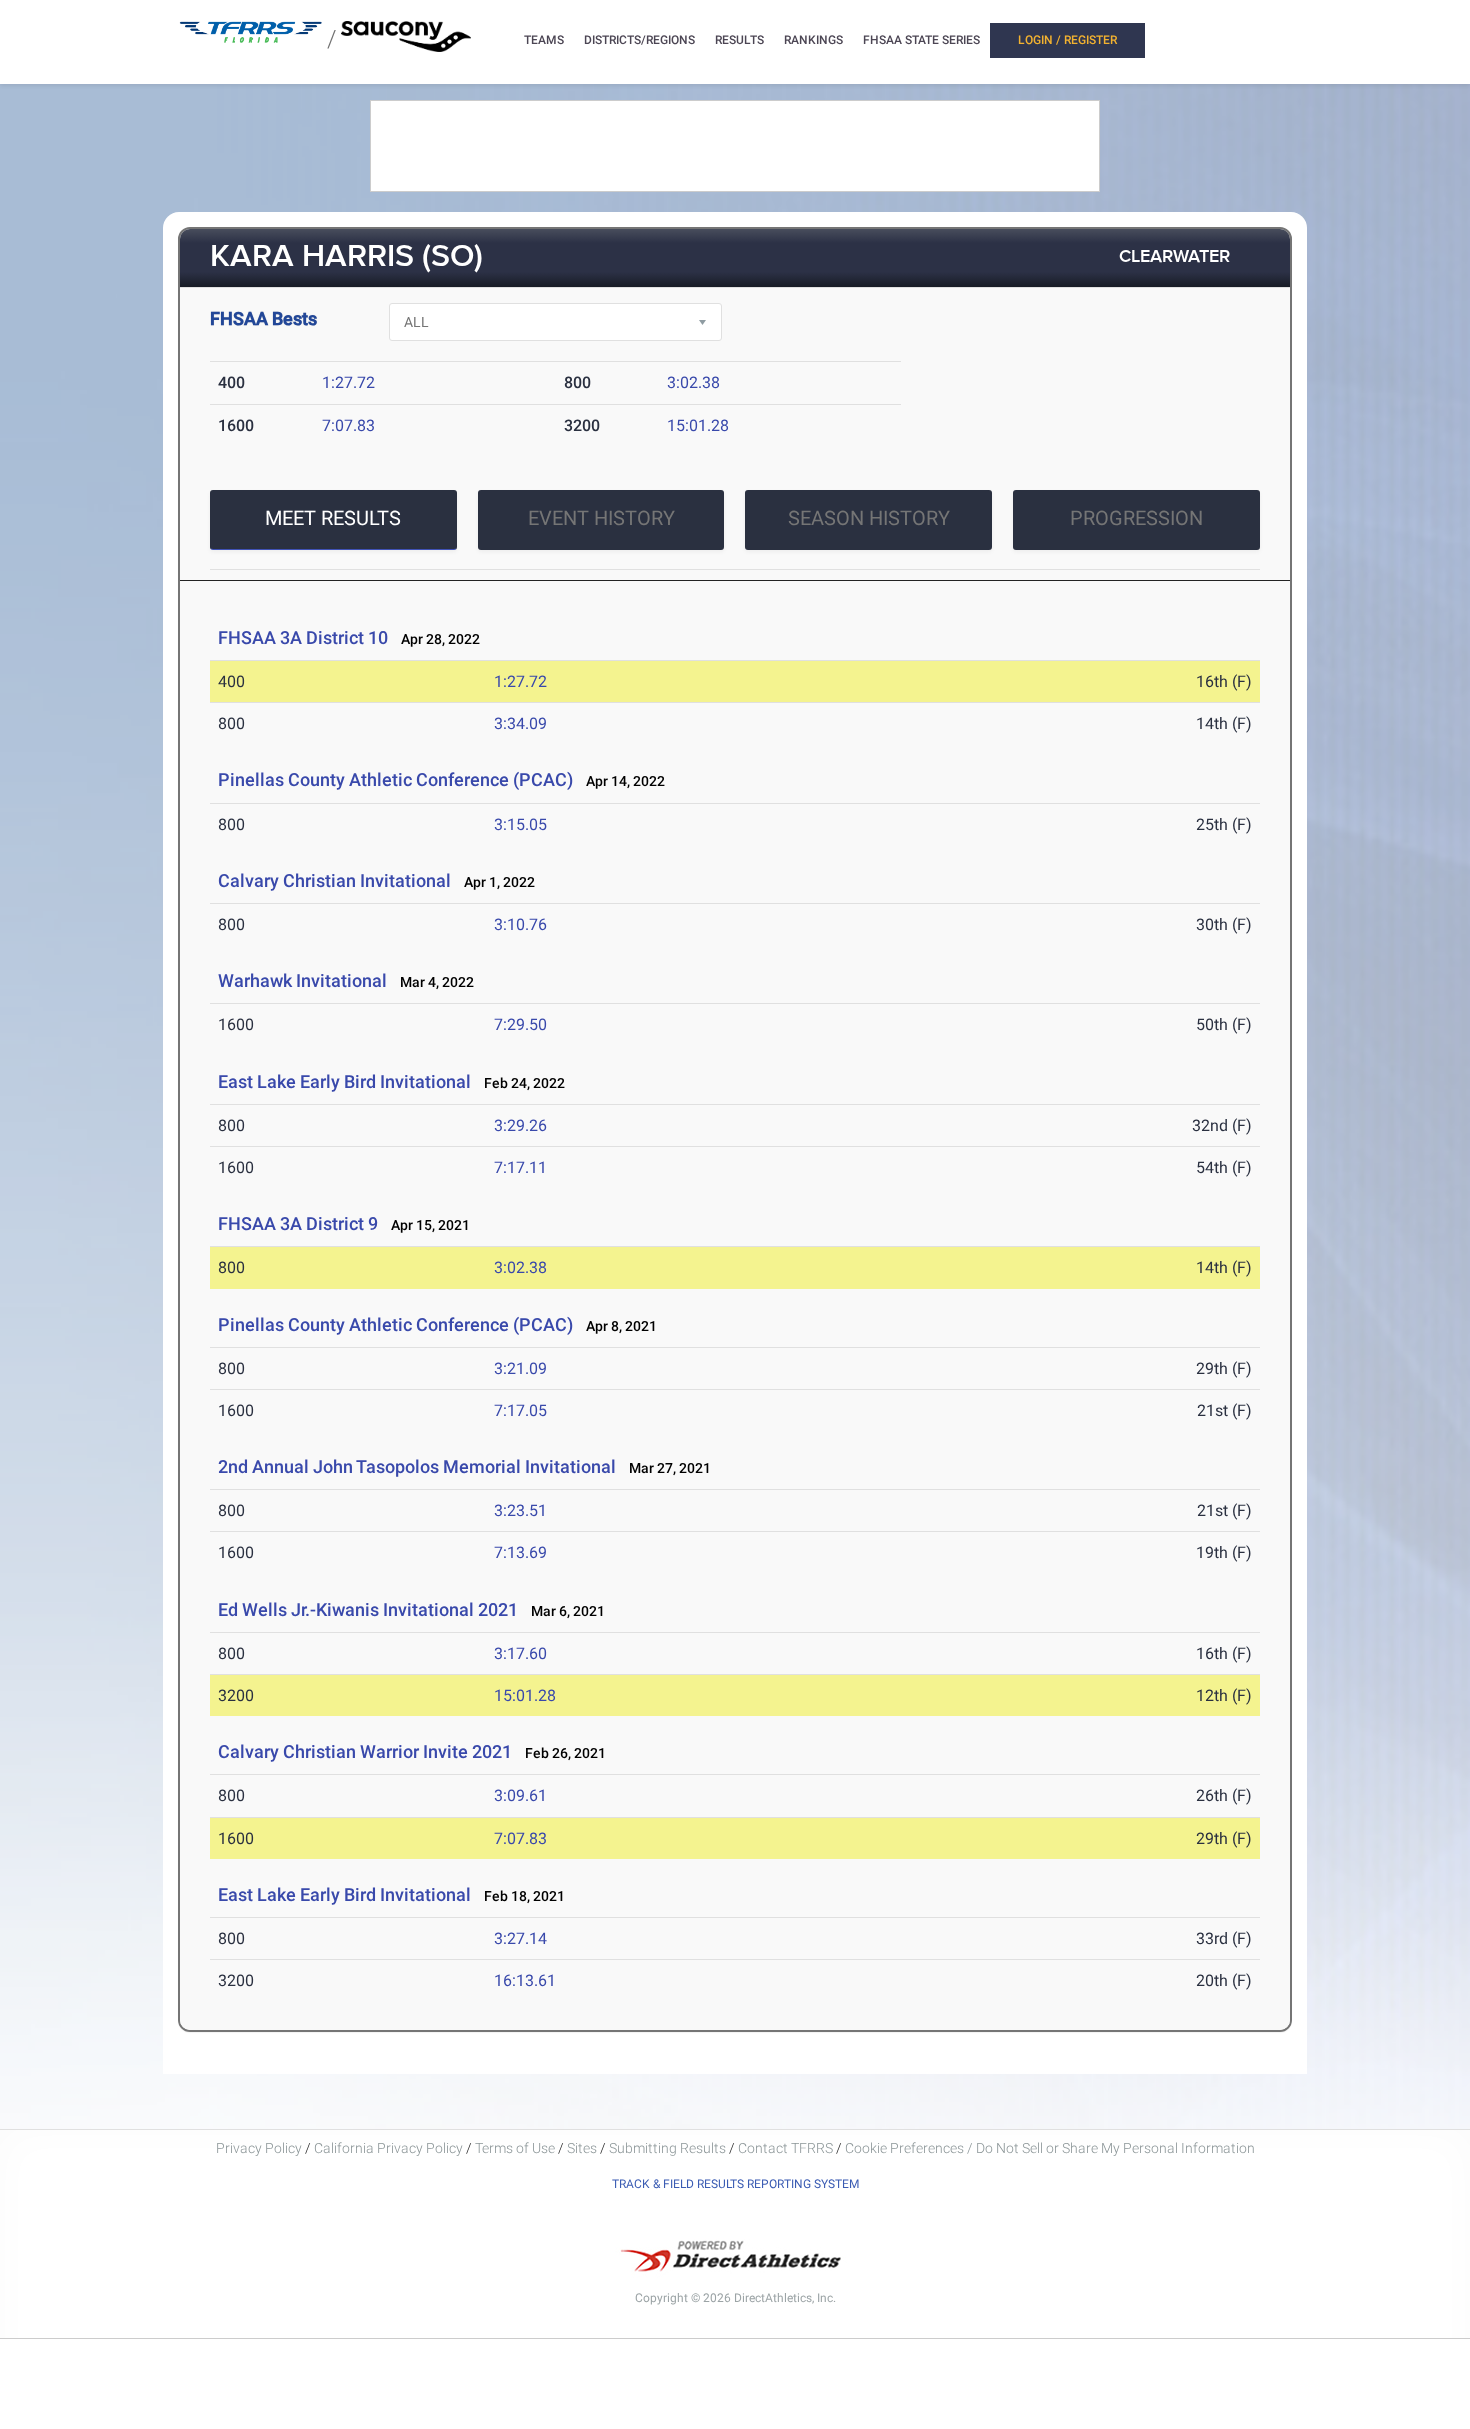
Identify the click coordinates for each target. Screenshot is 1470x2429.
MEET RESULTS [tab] (333, 518)
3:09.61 (520, 1795)
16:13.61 (525, 1980)
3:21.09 (520, 1368)
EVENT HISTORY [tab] (601, 518)
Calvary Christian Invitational (334, 880)
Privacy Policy (259, 2148)
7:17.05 (520, 1410)
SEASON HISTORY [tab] (869, 518)
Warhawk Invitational (302, 980)
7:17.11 (520, 1167)
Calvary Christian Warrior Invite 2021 (365, 1751)
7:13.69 (520, 1552)
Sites (582, 2148)
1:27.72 (348, 382)
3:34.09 (520, 723)
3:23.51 (520, 1510)
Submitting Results (667, 2148)
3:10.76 (520, 924)
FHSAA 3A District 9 (298, 1223)
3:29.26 (520, 1125)
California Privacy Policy (388, 2148)
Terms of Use (515, 2148)
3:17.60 (520, 1653)
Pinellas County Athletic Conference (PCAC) (395, 779)
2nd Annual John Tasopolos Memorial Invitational (419, 1466)
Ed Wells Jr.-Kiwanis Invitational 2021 (368, 1609)
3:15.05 (520, 824)
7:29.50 (520, 1024)
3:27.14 (520, 1938)
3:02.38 (693, 382)
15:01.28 (698, 425)
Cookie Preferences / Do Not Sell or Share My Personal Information (1050, 2148)
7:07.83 (348, 425)
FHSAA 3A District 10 (303, 637)
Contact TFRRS (787, 2148)
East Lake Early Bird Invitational (344, 1081)
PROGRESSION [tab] (1136, 518)
